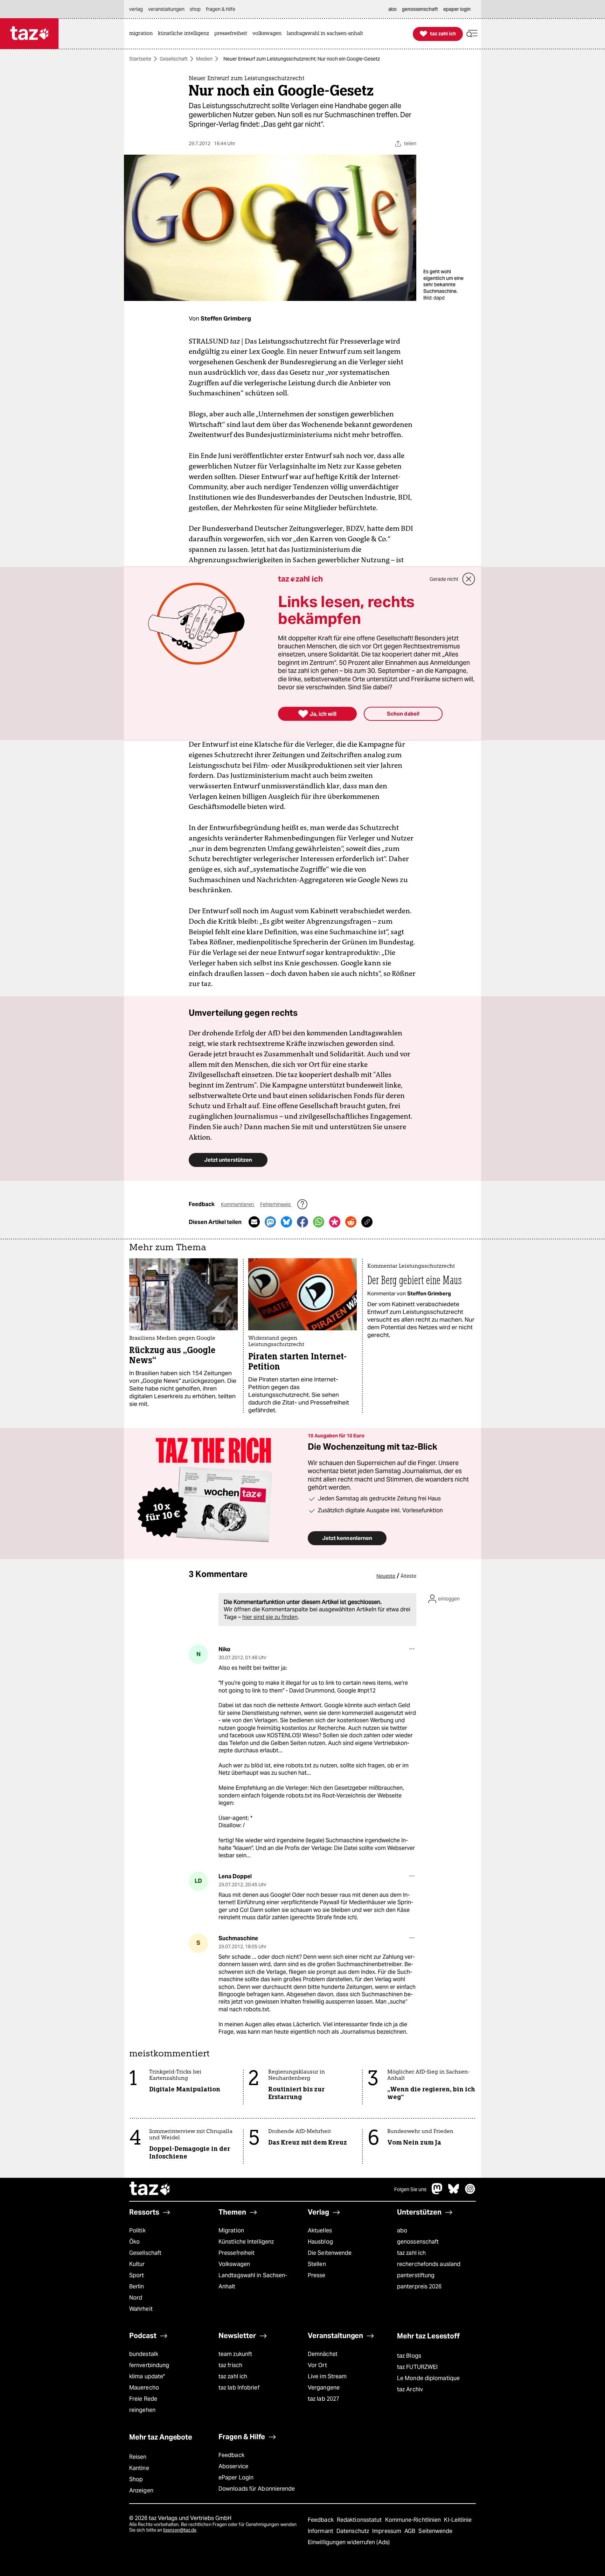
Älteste (408, 1576)
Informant (321, 2531)
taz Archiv (410, 2389)
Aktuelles (320, 2230)
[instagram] (470, 2192)
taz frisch (230, 2365)
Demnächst (323, 2354)
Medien (204, 59)
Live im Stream (327, 2376)
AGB (411, 2531)
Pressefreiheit (237, 2253)
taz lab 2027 (324, 2399)
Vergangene (324, 2388)
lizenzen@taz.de (180, 2530)
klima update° (147, 2376)
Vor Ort (317, 2365)
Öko (134, 2242)
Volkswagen (234, 2264)
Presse (317, 2275)
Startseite (140, 59)
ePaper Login (236, 2478)
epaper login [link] (457, 9)
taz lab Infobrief (239, 2388)
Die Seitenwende (330, 2253)
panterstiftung (416, 2275)
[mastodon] (437, 2192)
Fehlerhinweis (276, 1204)
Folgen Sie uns (410, 2189)
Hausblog (320, 2242)
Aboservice (233, 2466)
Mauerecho (144, 2388)
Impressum (387, 2531)
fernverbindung (149, 2365)
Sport (137, 2275)
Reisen (138, 2457)
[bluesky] (454, 2192)
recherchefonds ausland (429, 2264)
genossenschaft (418, 2242)
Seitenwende (435, 2531)
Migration (231, 2230)
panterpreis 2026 (419, 2286)
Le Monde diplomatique (428, 2378)
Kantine (139, 2468)
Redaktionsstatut (360, 2520)
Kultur (137, 2264)
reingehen (142, 2410)
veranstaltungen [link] (166, 9)
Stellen (317, 2264)
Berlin (137, 2286)
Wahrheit (141, 2309)
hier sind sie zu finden (270, 1617)
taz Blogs (409, 2356)
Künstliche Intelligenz (246, 2242)
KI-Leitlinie (458, 2520)
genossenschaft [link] (420, 9)
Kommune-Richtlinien (414, 2520)
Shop (136, 2479)
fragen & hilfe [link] (221, 9)
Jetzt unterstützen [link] (228, 1160)
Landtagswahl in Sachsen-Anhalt (253, 2281)
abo (402, 2230)
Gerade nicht (444, 579)
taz (150, 2189)
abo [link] (392, 9)
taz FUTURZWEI (417, 2367)
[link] (143, 34)
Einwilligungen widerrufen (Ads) (349, 2542)
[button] (472, 34)
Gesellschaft (174, 59)
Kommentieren (238, 1204)
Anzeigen (141, 2490)
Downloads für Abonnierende (257, 2489)
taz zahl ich (411, 2253)
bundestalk (144, 2354)
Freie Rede (143, 2399)
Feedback (231, 2455)
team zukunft (235, 2354)
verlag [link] (136, 9)
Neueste (386, 1576)
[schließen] (469, 579)
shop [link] (195, 9)
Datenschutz (353, 2531)
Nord (136, 2298)
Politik (137, 2230)
